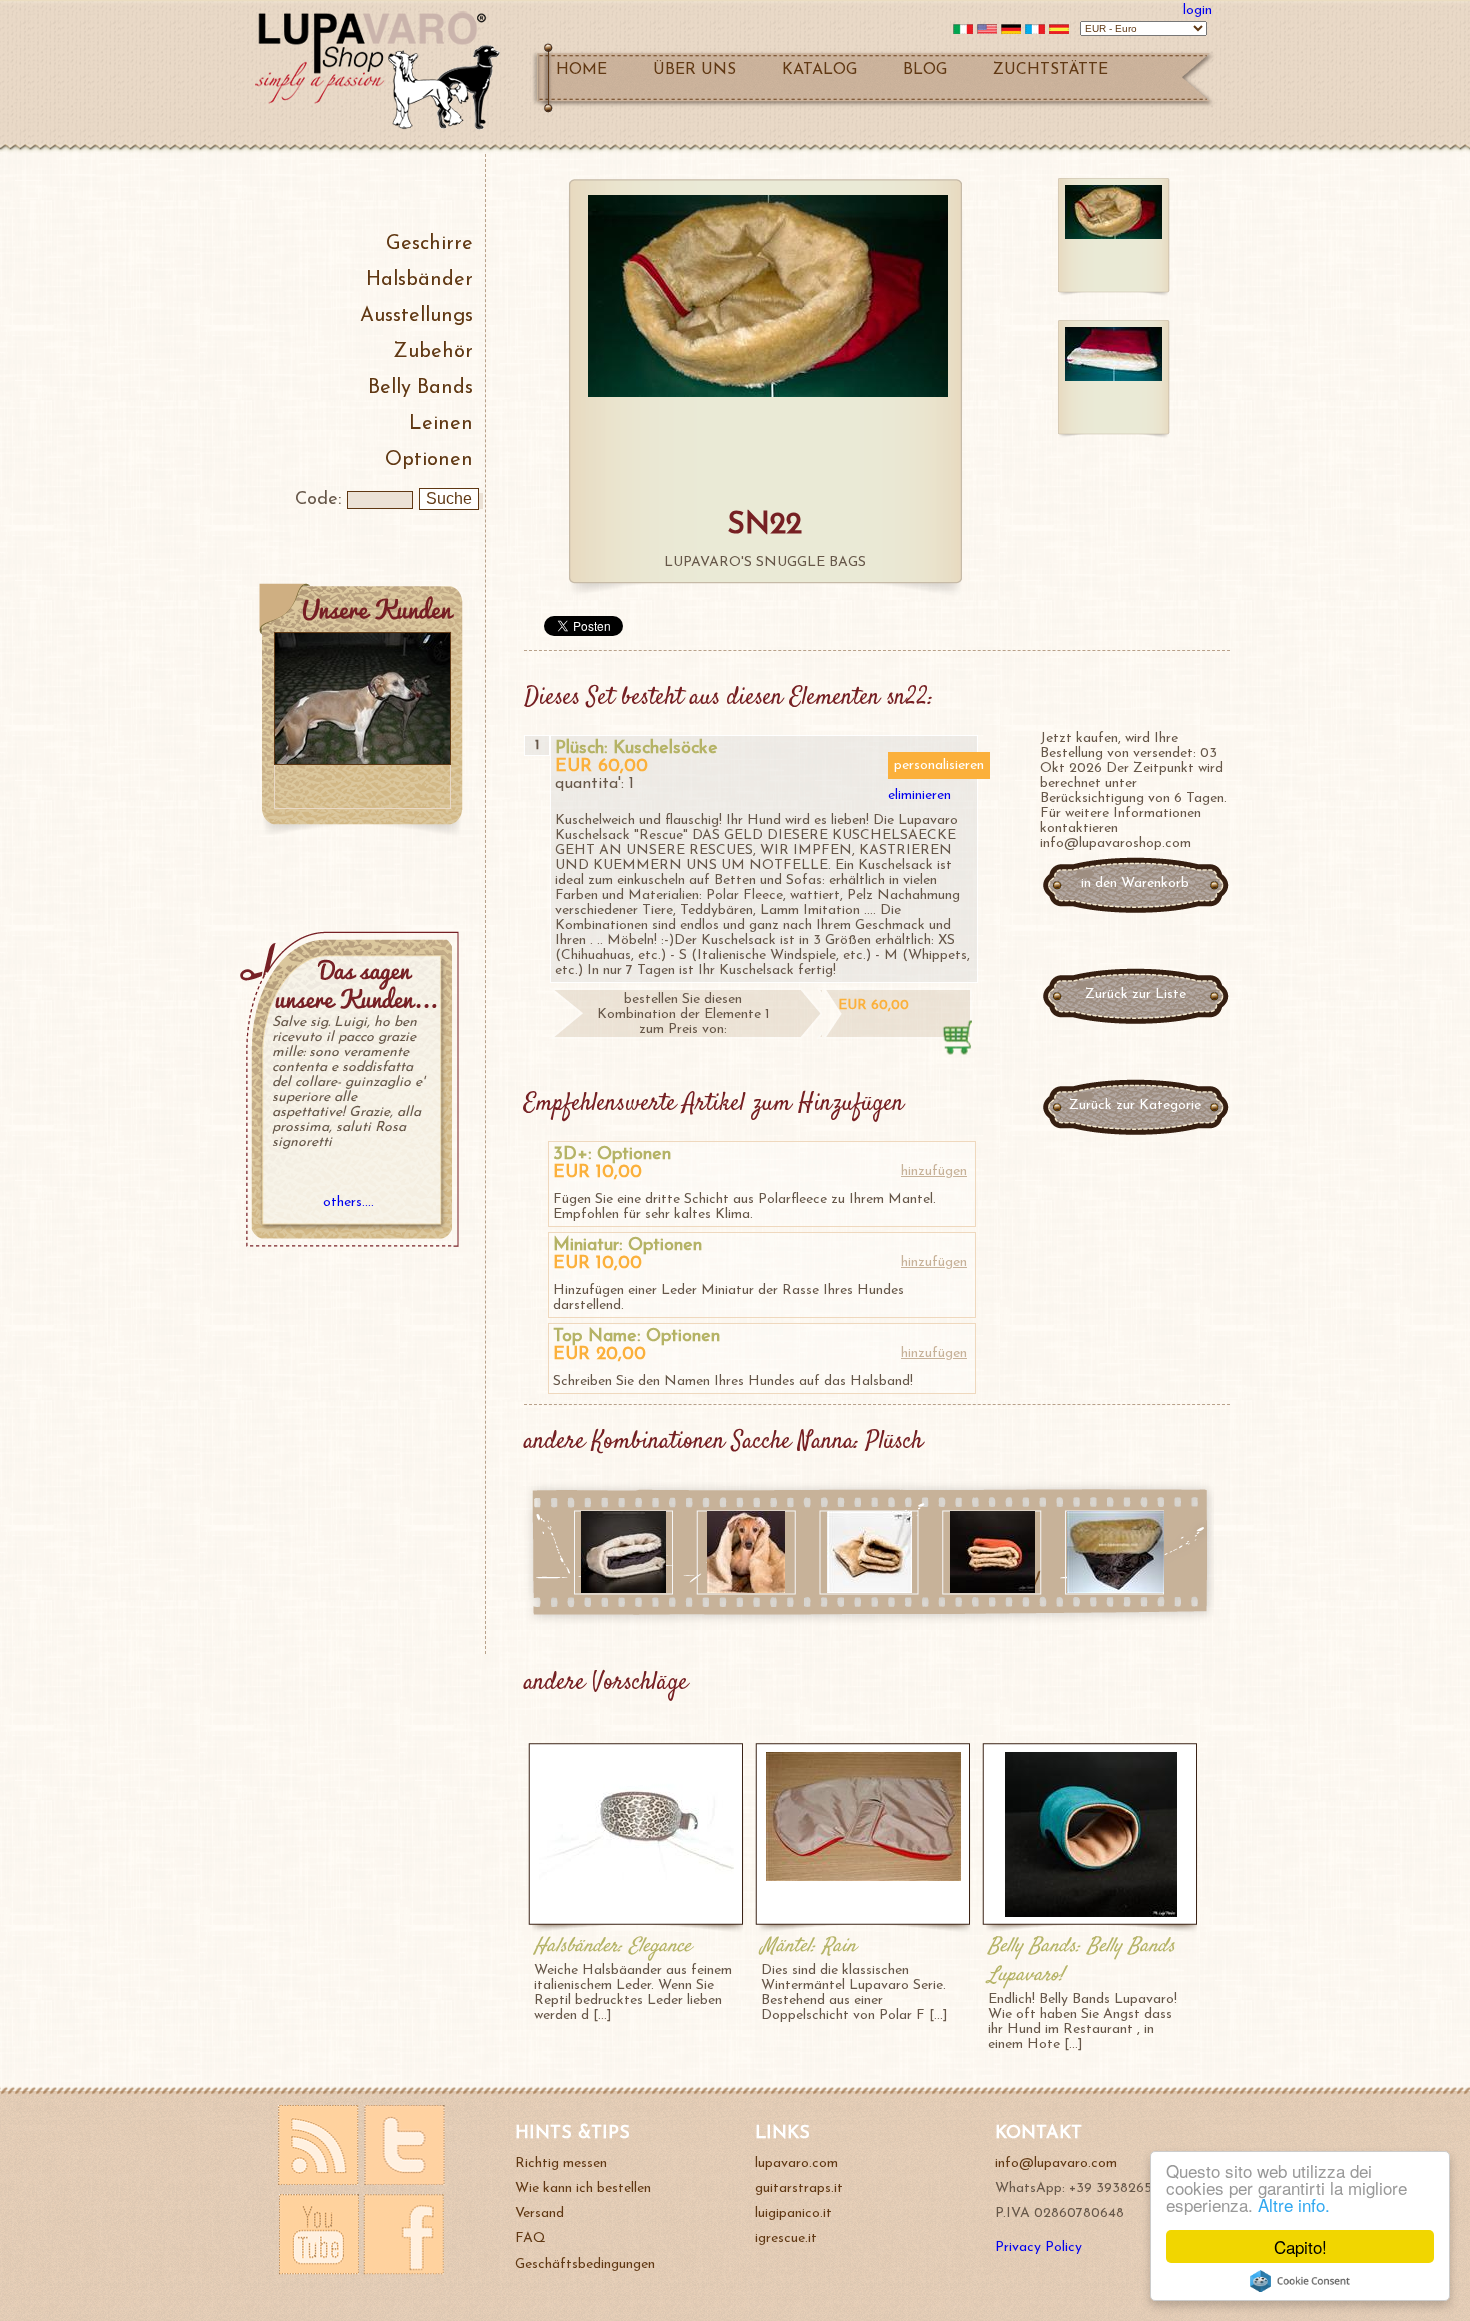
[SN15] (1115, 1589)
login (1197, 10)
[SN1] (623, 1589)
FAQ (530, 2238)
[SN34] (992, 1589)
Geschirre (429, 244)
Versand (539, 2213)
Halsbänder (419, 280)
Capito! (1300, 2246)
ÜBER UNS (694, 70)
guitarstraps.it (799, 2188)
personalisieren (939, 765)
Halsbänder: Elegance (612, 1946)
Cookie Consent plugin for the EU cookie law (1300, 2281)
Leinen (441, 424)
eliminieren (919, 795)
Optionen (429, 460)
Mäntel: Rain (808, 1946)
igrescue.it (786, 2238)
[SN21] (746, 1589)
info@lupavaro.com (1056, 2163)
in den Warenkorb (1135, 883)
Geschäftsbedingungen (585, 2264)
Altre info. (1294, 2204)
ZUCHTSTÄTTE (1050, 70)
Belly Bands (420, 388)
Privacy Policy (1038, 2247)
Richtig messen (561, 2163)
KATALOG (819, 70)
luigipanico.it (793, 2213)
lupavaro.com (796, 2163)
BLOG (925, 70)
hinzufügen (934, 1171)
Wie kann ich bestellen (583, 2188)
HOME (581, 70)
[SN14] (869, 1589)
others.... (348, 1202)
